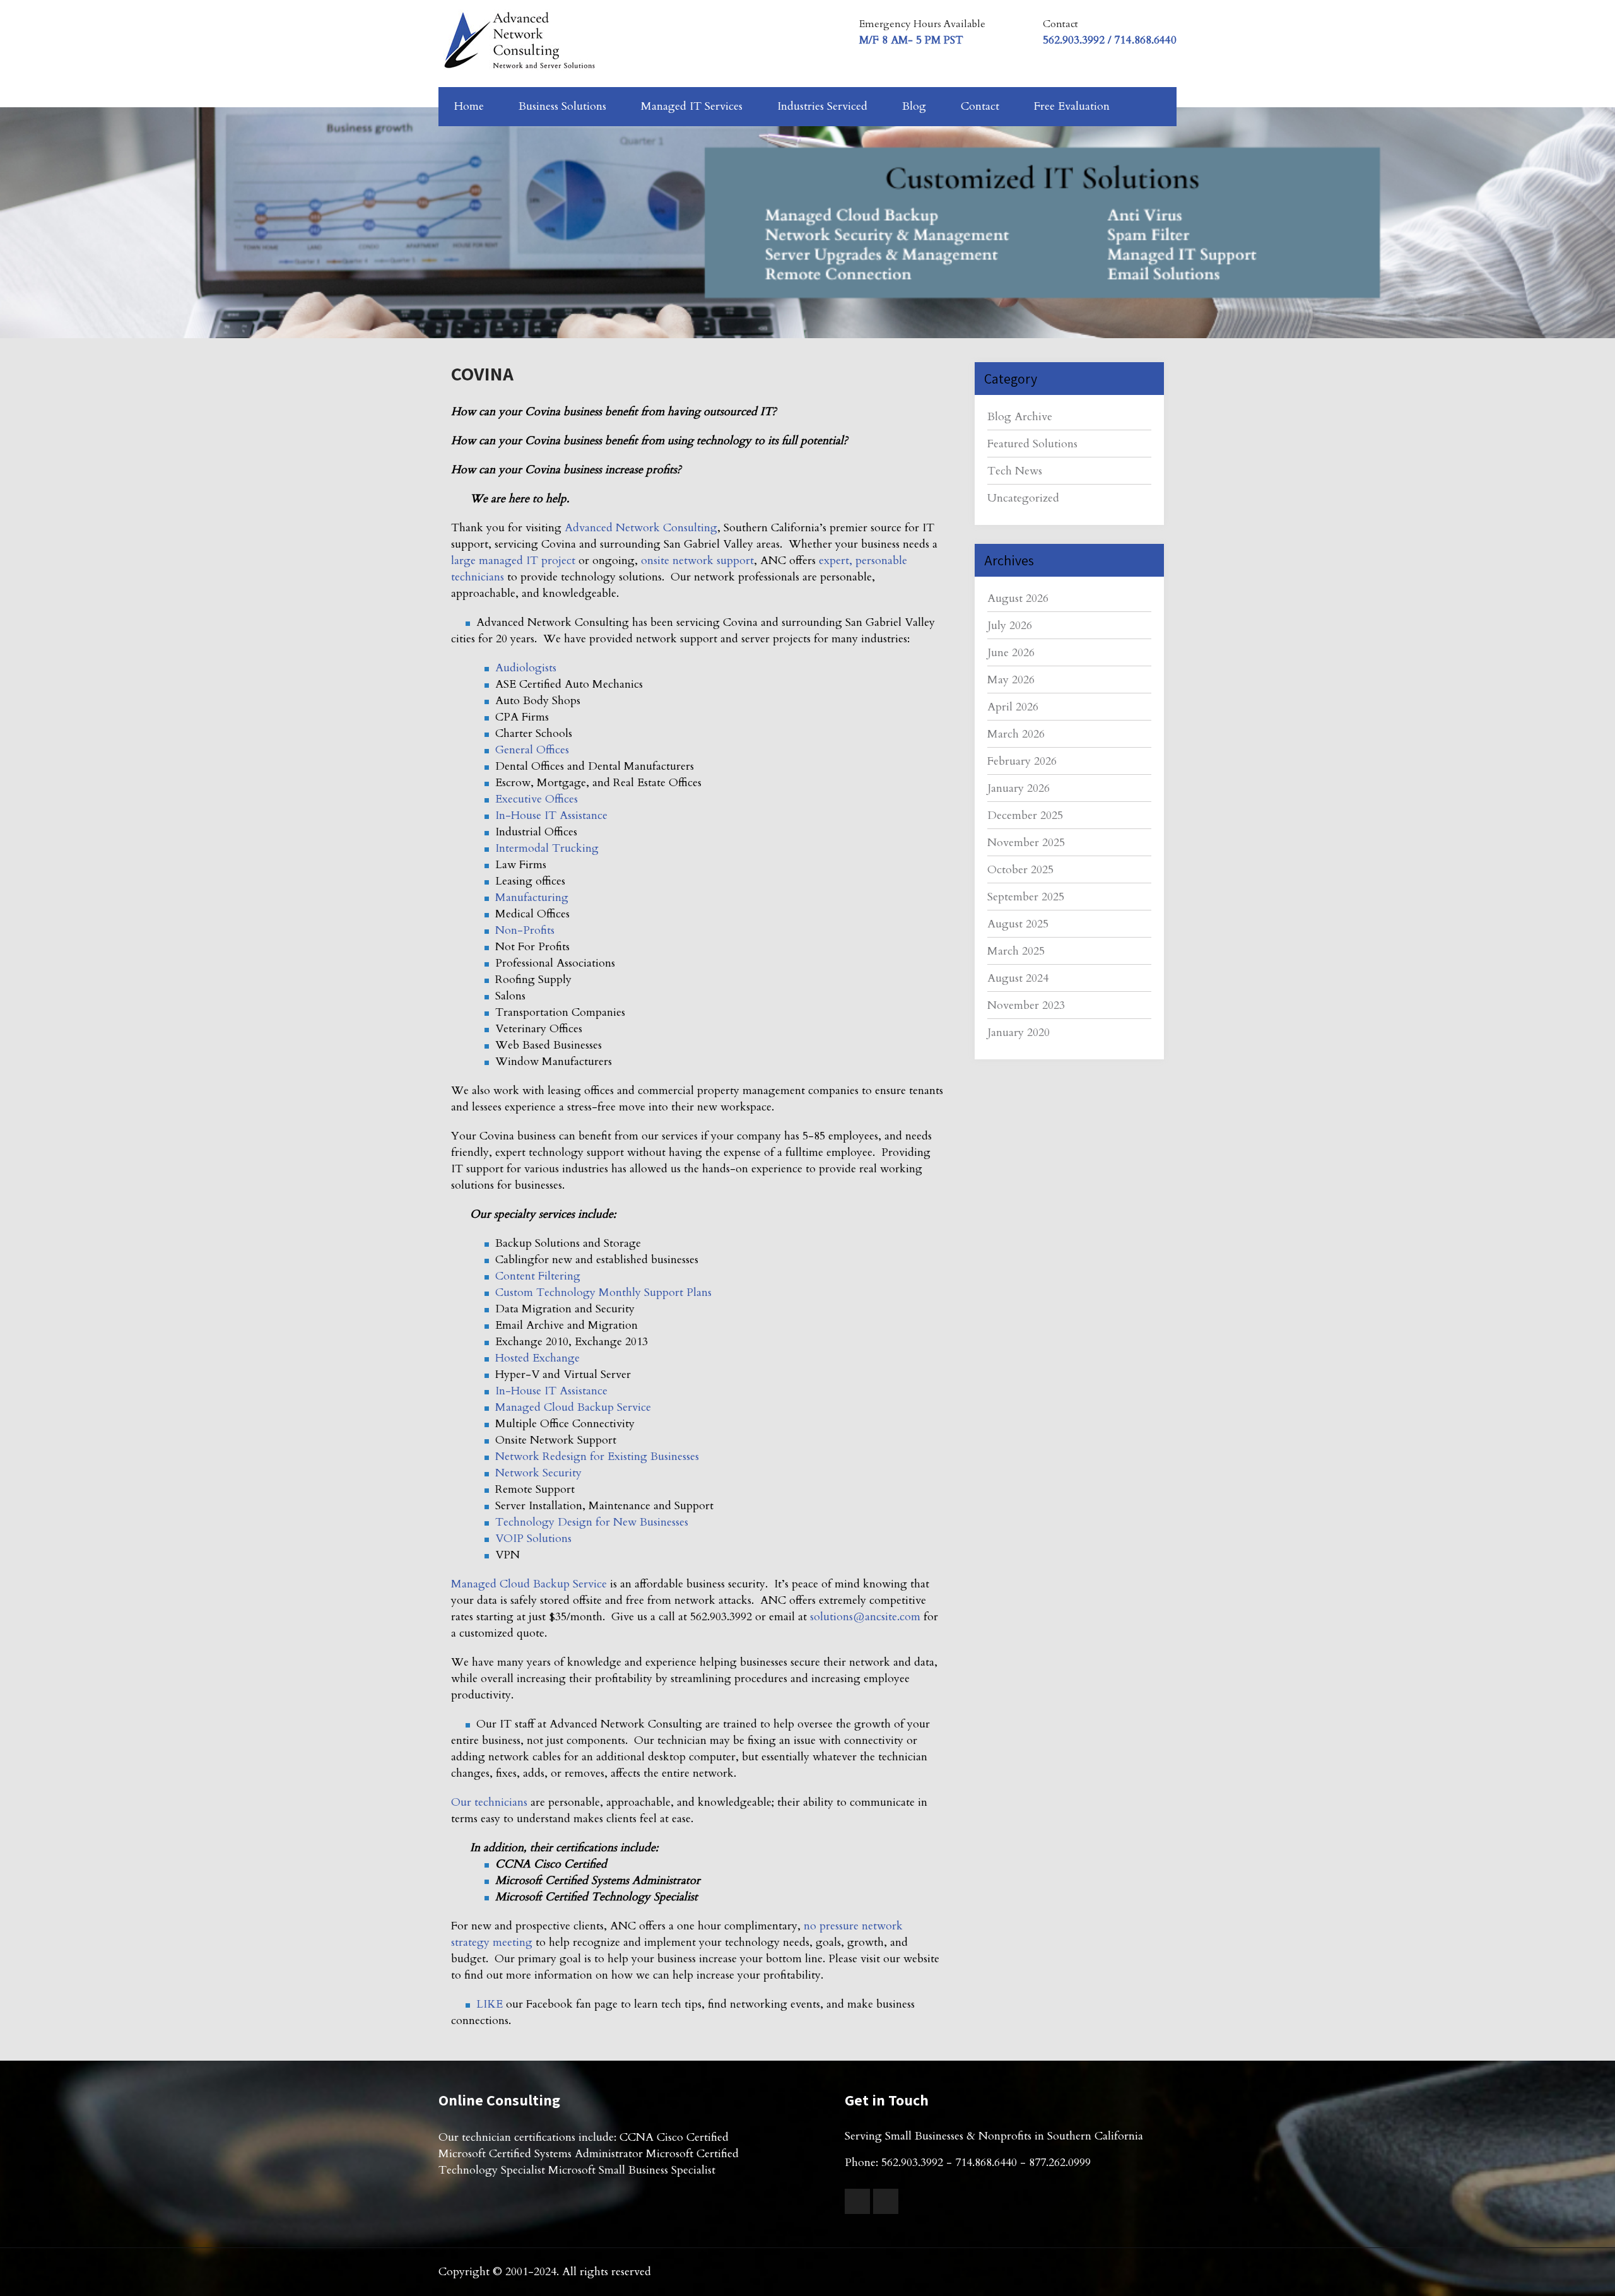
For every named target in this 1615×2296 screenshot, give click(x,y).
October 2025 (1020, 870)
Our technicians (489, 1802)
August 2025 (1018, 924)
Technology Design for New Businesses (592, 1522)
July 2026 (1010, 626)
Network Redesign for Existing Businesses (597, 1457)
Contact (980, 106)
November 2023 (1026, 1005)
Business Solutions (562, 106)
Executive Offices (537, 799)
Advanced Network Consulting (641, 528)
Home (469, 106)
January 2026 (1019, 788)
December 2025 (1025, 815)
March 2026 (1016, 734)
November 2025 (1026, 843)
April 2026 (1013, 707)
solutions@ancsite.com (865, 1617)
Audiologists (526, 668)
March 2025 (1016, 951)
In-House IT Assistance (551, 815)
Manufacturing (532, 898)
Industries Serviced (822, 106)
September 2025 (1026, 897)
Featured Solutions (1032, 444)
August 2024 (1018, 978)
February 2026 (1022, 761)
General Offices (532, 750)
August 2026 (1018, 598)
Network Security (538, 1473)
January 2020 (1019, 1033)
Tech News (1015, 471)
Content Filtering (538, 1276)
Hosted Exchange (537, 1358)
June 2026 (1011, 653)
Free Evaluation (1072, 106)
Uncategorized (1023, 498)
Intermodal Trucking (547, 848)
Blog (914, 106)
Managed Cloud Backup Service (573, 1407)
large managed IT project (513, 561)
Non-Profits (525, 930)
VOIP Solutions (533, 1539)
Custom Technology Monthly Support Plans (603, 1292)
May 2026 (1011, 680)
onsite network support (697, 561)
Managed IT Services (692, 106)
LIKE (490, 2004)
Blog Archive (1020, 417)
